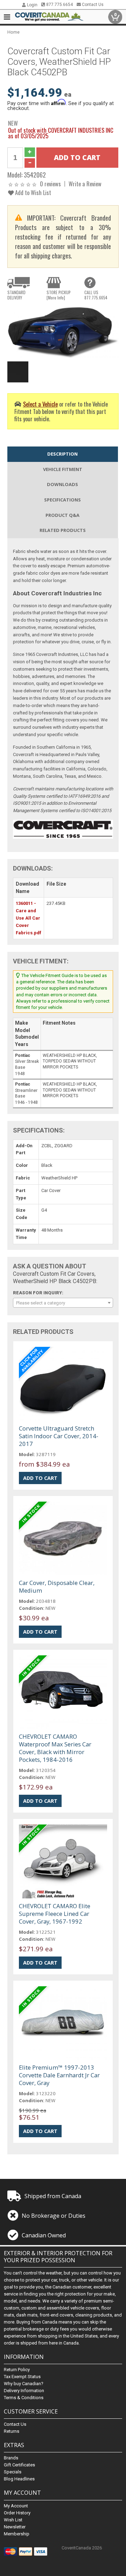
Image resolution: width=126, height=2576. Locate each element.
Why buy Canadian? (24, 2384)
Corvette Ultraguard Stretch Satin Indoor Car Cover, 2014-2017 (59, 1436)
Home (13, 32)
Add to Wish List (32, 192)
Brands (11, 2458)
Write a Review (85, 184)
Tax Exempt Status (22, 2377)
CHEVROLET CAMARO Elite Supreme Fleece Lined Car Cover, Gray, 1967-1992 (55, 1914)
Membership (17, 2534)
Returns (12, 2431)
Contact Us (92, 5)
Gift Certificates (19, 2465)
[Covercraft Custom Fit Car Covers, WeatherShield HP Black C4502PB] (63, 332)
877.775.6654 (59, 5)
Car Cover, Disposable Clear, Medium (57, 1587)
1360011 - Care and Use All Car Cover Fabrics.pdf (29, 918)
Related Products (63, 530)
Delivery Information (24, 2391)
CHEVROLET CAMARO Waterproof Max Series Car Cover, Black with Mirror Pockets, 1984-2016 (55, 1748)
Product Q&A (62, 515)
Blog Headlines (19, 2479)
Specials (13, 2472)
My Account (16, 2506)
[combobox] (63, 1303)
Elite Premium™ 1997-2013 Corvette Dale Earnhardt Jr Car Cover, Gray (59, 2075)
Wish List (13, 2520)
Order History (17, 2513)
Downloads (62, 484)
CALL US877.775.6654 (96, 295)
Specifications (62, 500)
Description (62, 454)
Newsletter (15, 2527)
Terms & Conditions (24, 2398)
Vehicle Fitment (63, 469)
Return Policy (17, 2370)
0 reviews (50, 184)
